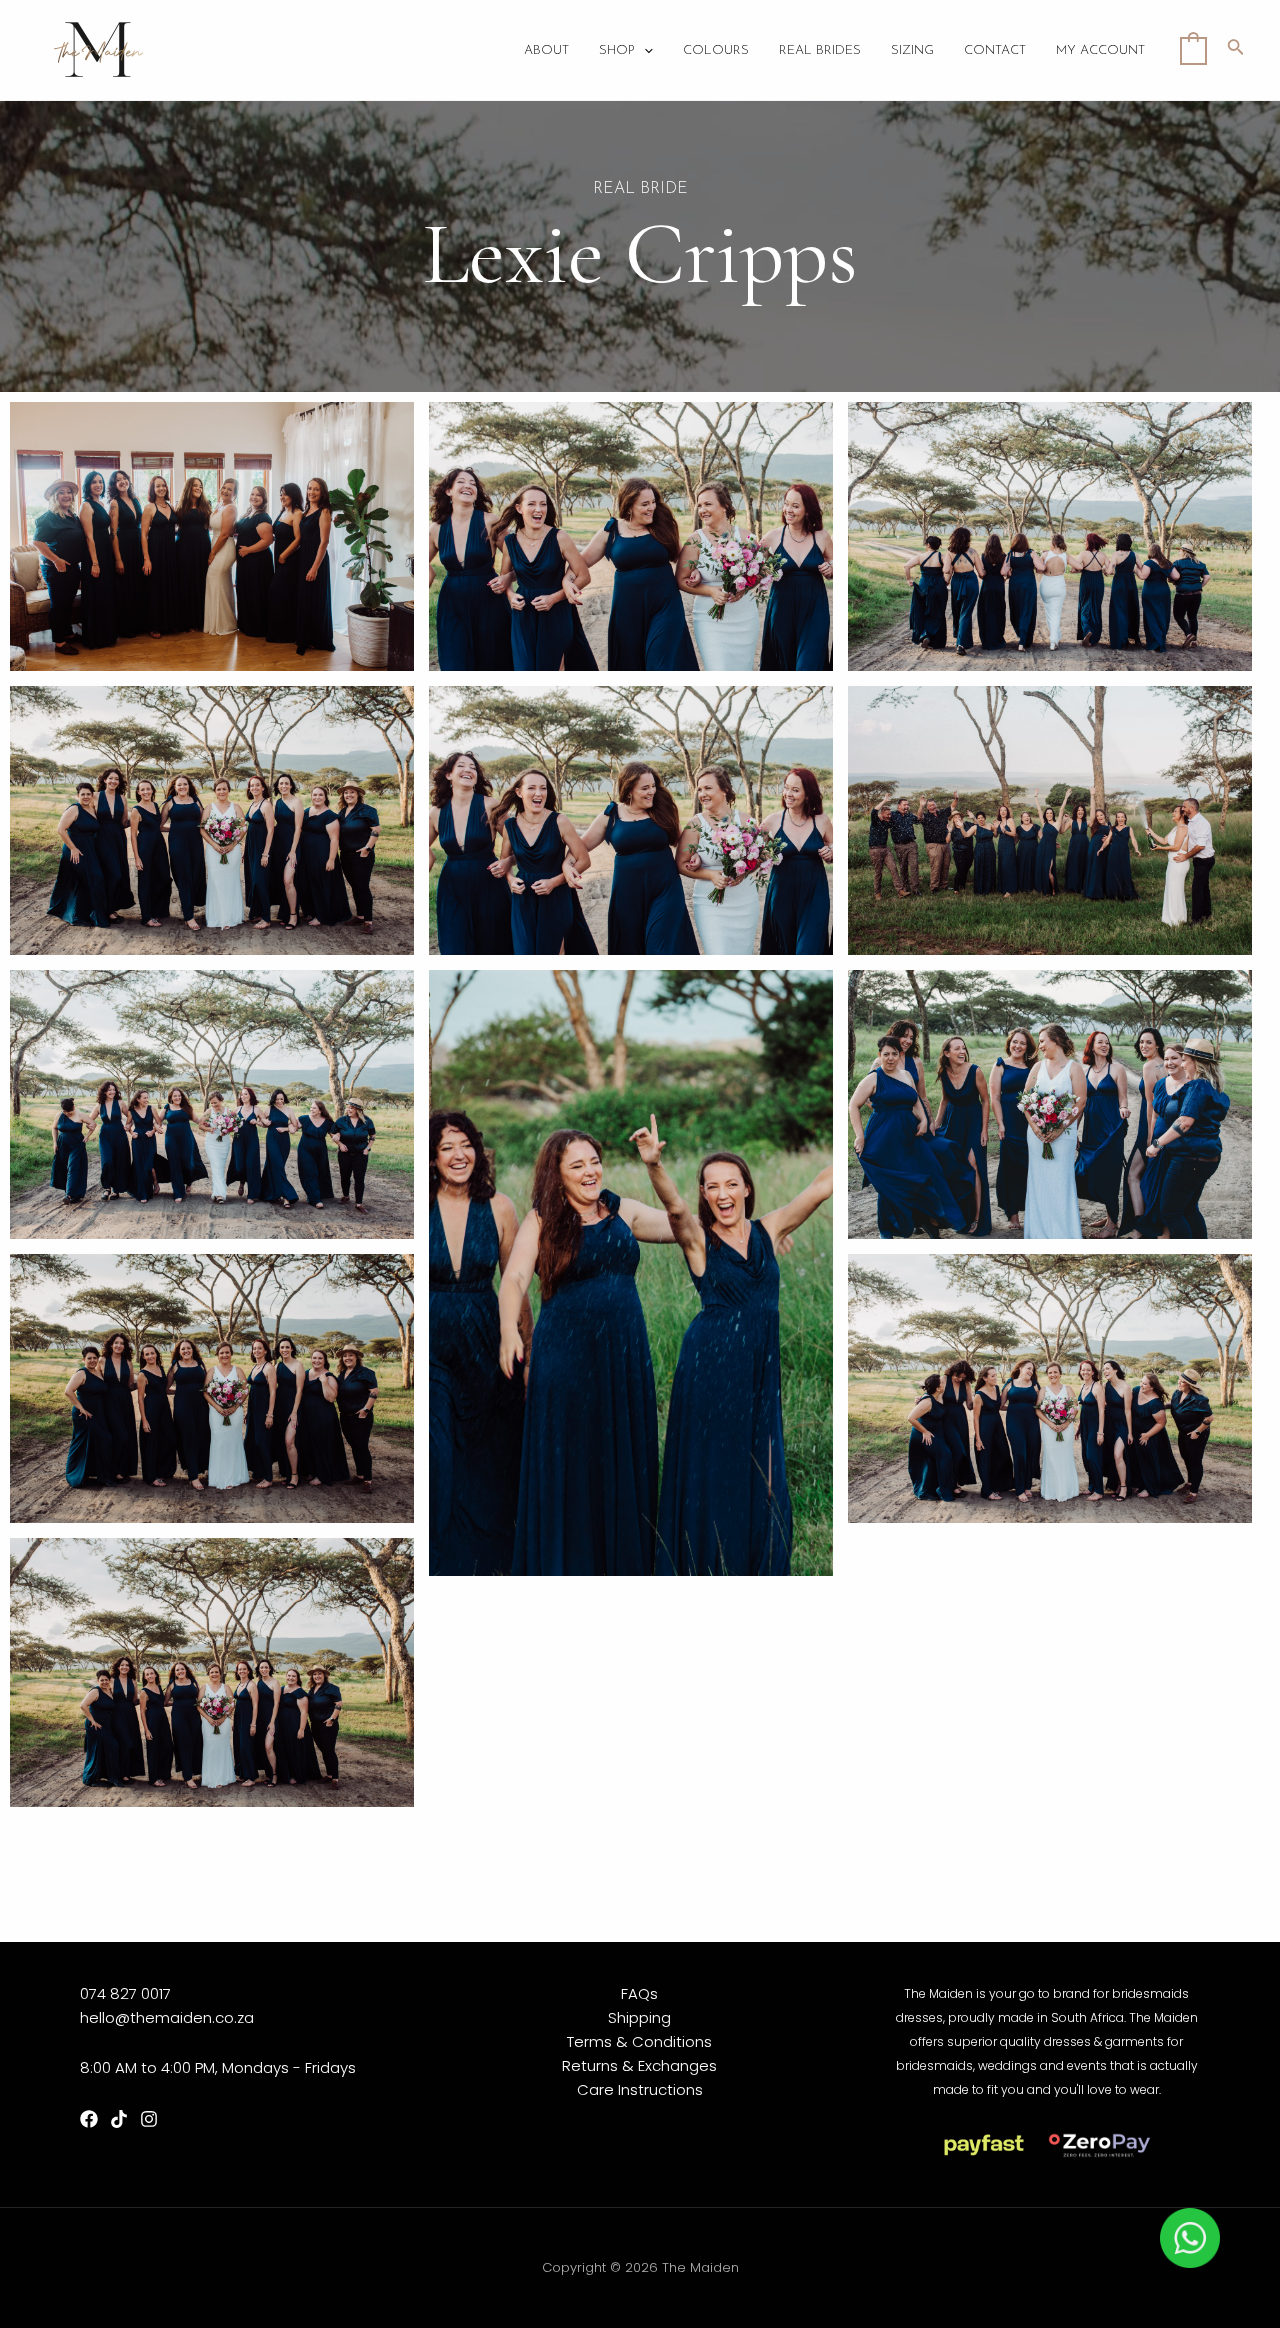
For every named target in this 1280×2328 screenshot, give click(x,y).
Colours (716, 50)
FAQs (639, 1993)
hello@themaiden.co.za (167, 2017)
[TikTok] (119, 2119)
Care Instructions (640, 2089)
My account (1100, 50)
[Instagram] (149, 2119)
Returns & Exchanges (639, 2065)
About (546, 50)
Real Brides (820, 50)
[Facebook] (89, 2119)
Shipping (639, 2017)
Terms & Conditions (639, 2041)
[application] (644, 51)
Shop (617, 50)
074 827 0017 (125, 1993)
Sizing (912, 50)
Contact (995, 50)
